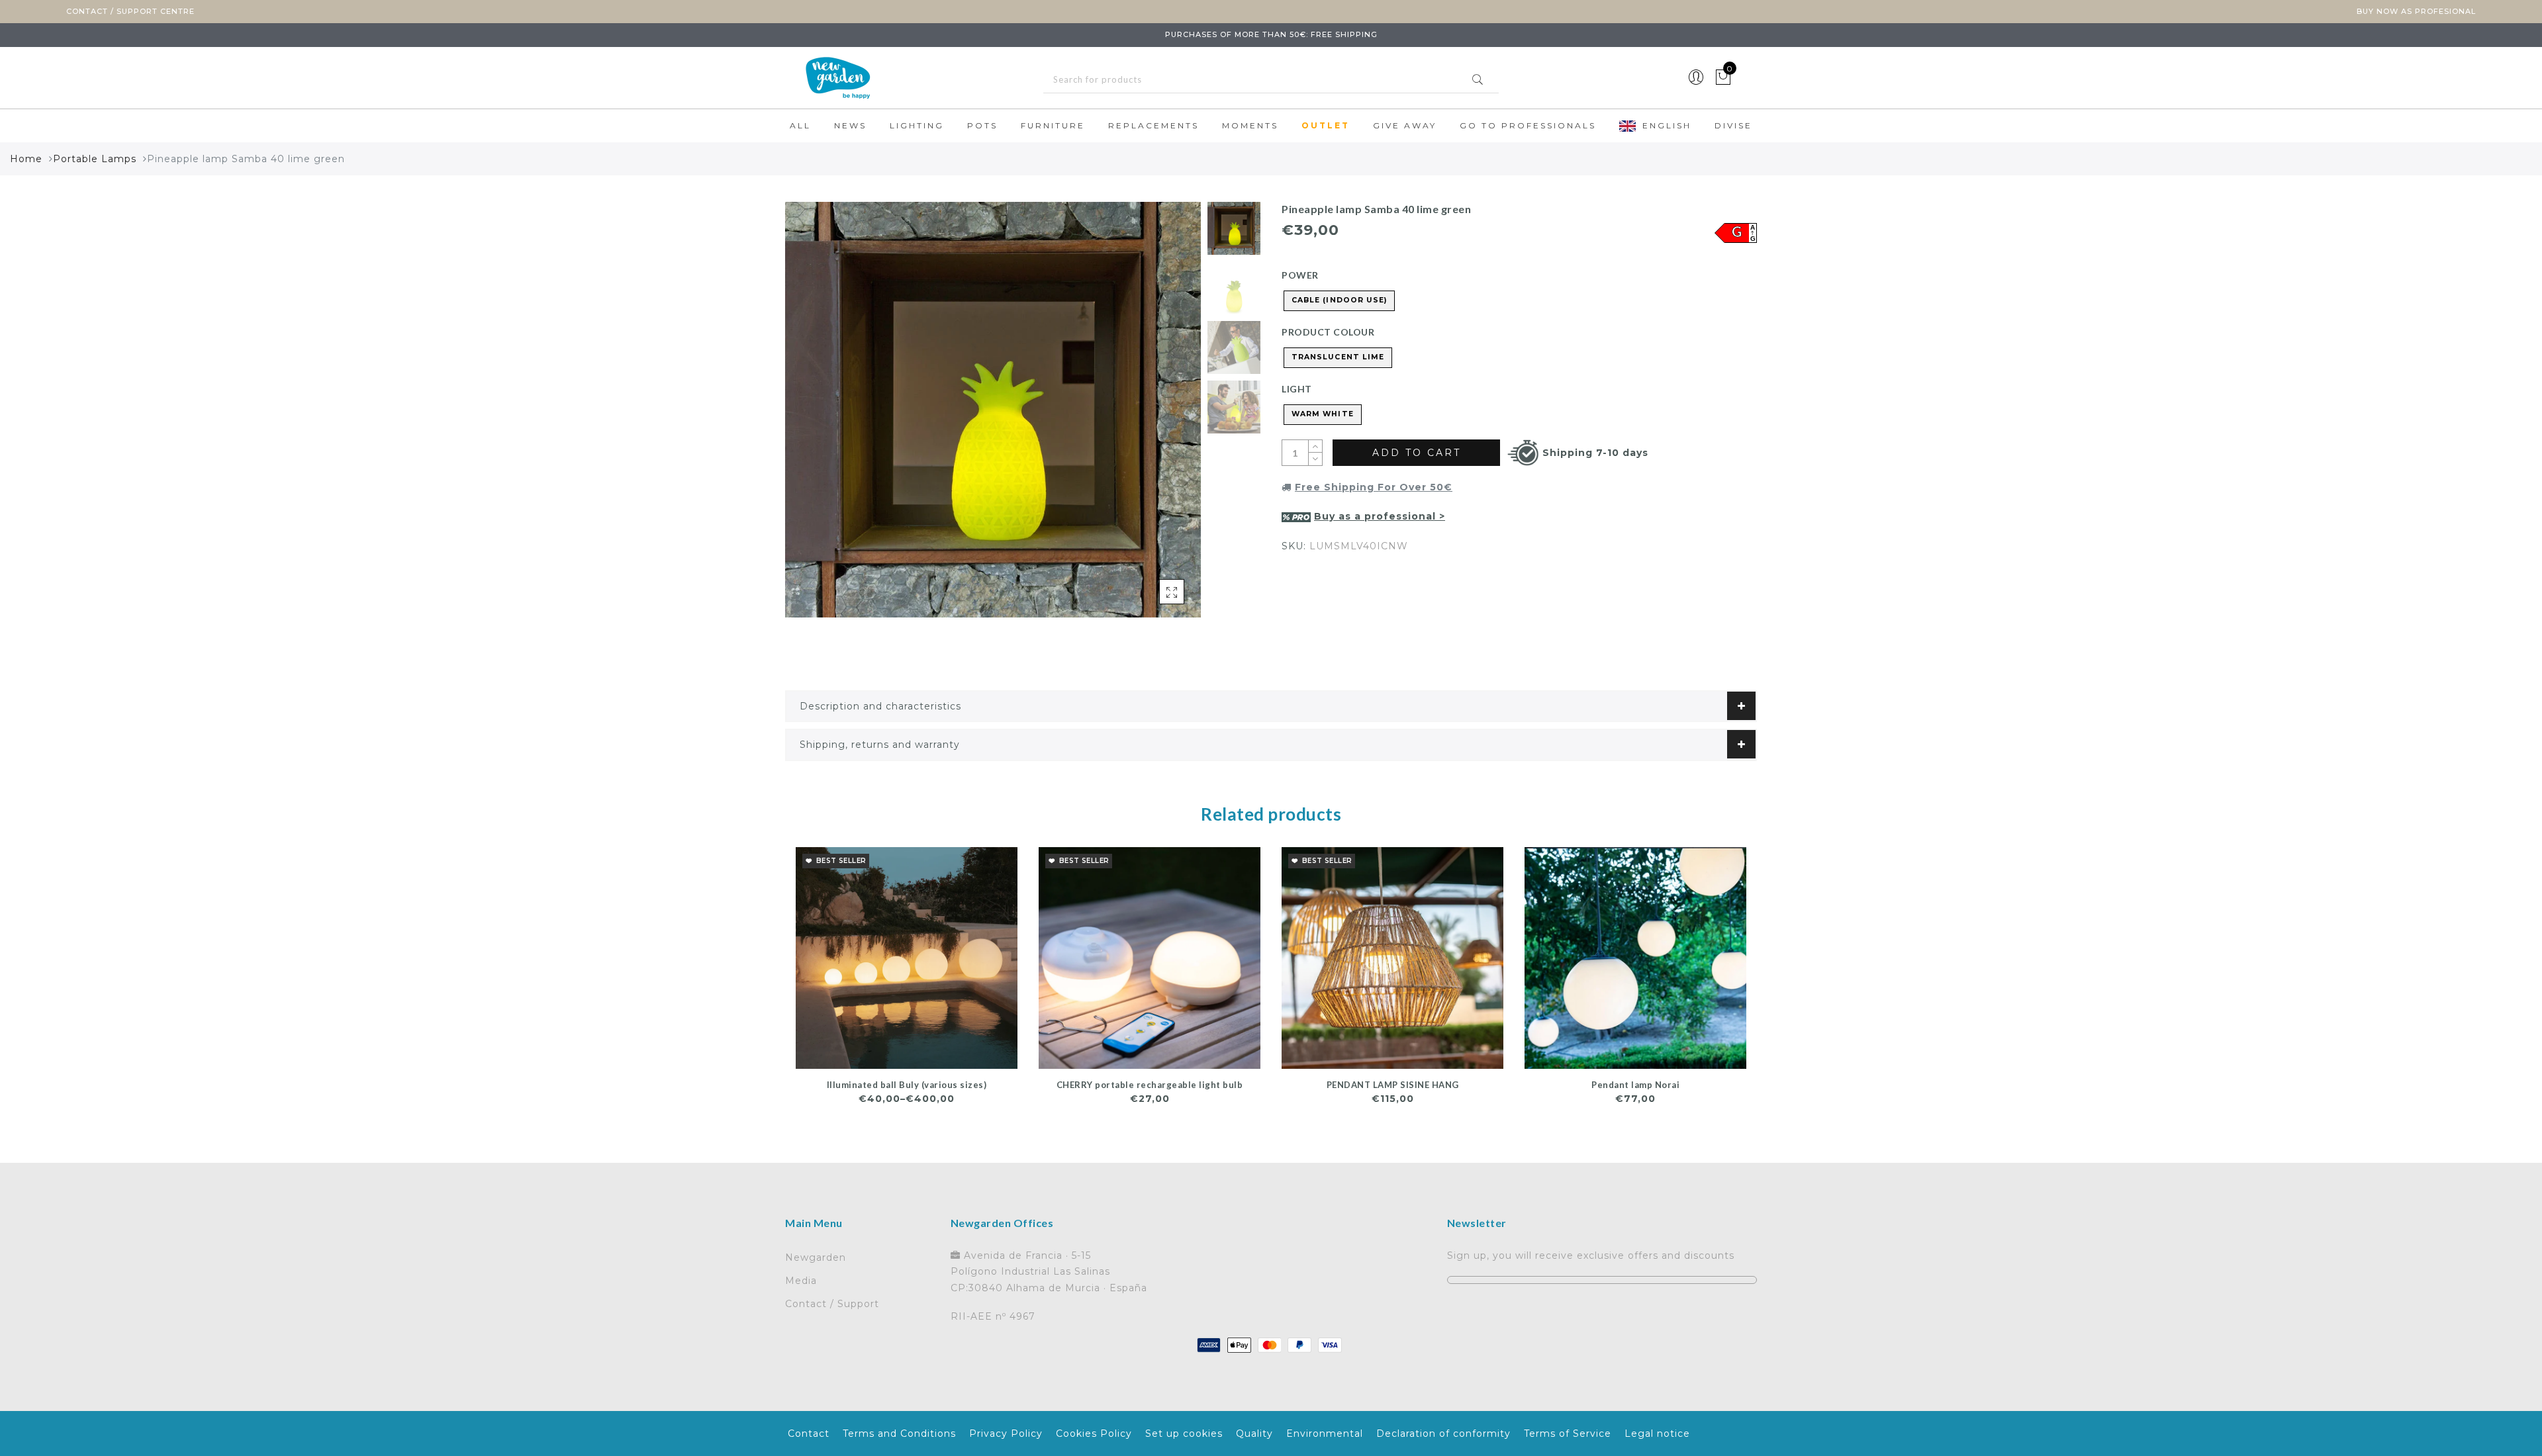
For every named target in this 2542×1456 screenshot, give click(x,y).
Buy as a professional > (1380, 516)
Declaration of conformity (1443, 1433)
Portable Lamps (95, 159)
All (800, 125)
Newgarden (816, 1257)
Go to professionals (1528, 125)
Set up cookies (1184, 1433)
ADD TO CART (1417, 453)
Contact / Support (832, 1304)
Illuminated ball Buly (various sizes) (907, 1085)
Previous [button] (809, 417)
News (850, 125)
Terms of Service (1568, 1433)
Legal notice (1657, 1433)
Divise (1733, 125)
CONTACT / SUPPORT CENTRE (130, 11)
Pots (982, 125)
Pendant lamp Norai (1635, 1085)
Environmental (1325, 1433)
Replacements (1153, 125)
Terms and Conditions (899, 1433)
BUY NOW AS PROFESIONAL (2416, 11)
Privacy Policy (1006, 1433)
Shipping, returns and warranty (880, 745)
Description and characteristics (880, 706)
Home (26, 159)
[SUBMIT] (1271, 80)
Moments (1250, 125)
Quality (1254, 1433)
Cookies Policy (1094, 1433)
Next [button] (1160, 417)
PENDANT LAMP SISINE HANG (1393, 1085)
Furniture (1053, 125)
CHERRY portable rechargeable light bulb (1150, 1085)
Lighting (917, 125)
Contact (809, 1433)
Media (801, 1281)
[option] (993, 410)
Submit (1478, 79)
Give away (1405, 125)
